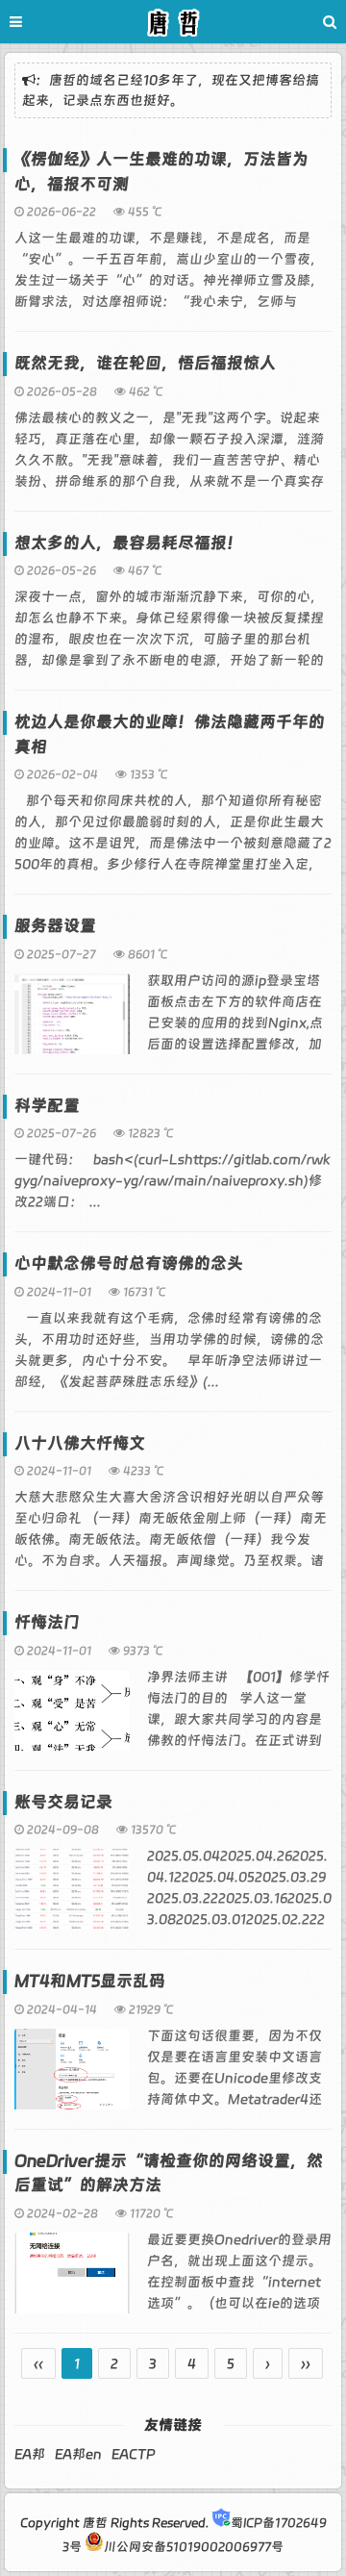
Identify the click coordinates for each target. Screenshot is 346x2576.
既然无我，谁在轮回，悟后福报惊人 (145, 363)
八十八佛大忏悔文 (80, 1443)
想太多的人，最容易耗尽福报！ (129, 543)
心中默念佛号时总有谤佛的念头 (129, 1263)
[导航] (34, 22)
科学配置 (47, 1105)
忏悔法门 (47, 1622)
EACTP (133, 2454)
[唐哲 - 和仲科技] (173, 25)
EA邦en (78, 2454)
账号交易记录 (63, 1802)
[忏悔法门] (72, 1719)
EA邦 (30, 2454)
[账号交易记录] (72, 1898)
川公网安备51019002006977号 (194, 2547)
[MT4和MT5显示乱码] (72, 2078)
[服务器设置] (72, 1023)
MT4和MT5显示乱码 (90, 1981)
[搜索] (330, 22)
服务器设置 (55, 925)
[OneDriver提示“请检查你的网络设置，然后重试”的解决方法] (72, 2282)
